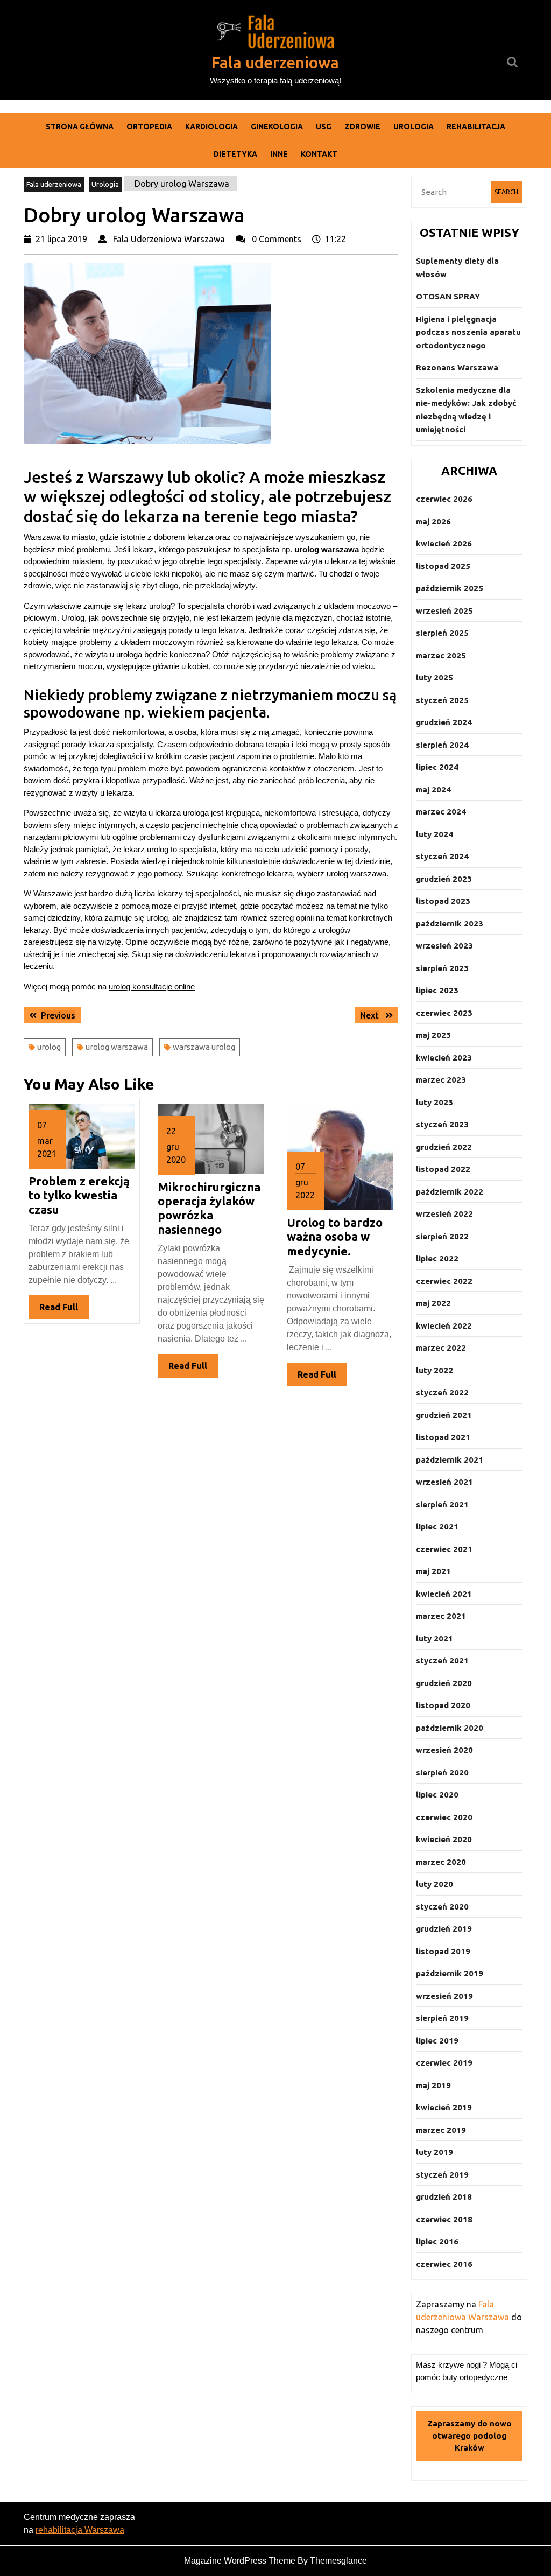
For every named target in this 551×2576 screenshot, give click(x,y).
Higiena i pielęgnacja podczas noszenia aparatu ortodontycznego (468, 332)
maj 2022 (433, 1303)
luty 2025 (435, 678)
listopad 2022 (443, 1169)
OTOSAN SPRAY (448, 296)
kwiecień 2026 (444, 543)
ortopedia (149, 127)
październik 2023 (450, 924)
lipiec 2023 (437, 990)
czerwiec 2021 (444, 1549)
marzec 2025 (441, 655)
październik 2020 (450, 1728)
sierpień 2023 (442, 968)
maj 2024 (433, 789)
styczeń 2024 (442, 856)
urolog (49, 1047)
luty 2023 (435, 1102)
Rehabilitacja (476, 127)
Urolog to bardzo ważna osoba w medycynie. (335, 1237)
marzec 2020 (441, 1862)
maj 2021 (433, 1571)
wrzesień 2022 (444, 1214)
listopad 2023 (443, 901)
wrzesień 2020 (444, 1750)
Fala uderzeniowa (275, 62)
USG (324, 127)
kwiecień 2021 (444, 1594)
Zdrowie (362, 127)
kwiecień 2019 (444, 2107)
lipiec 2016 (437, 2241)
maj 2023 (433, 1035)
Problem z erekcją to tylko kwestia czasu (79, 1195)
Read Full (64, 1310)
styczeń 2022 (442, 1392)
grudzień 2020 (444, 1683)
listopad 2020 (443, 1705)
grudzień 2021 (444, 1415)
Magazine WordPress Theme (240, 2561)
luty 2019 (435, 2152)
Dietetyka (235, 154)
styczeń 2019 (442, 2175)
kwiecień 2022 (444, 1326)
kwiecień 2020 (444, 1839)
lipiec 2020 (437, 1795)
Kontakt (319, 154)
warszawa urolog (204, 1047)
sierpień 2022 (442, 1236)
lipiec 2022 (437, 1258)
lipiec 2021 (437, 1526)
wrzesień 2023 (444, 946)
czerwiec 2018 (444, 2219)
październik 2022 (450, 1192)
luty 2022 (435, 1370)
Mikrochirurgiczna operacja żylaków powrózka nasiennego (209, 1208)
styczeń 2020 (442, 1907)
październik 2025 (450, 588)
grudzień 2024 (444, 722)
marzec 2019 (441, 2130)
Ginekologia (277, 127)
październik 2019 (450, 1973)
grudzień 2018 (444, 2197)
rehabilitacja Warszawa (80, 2530)
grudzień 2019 (444, 1929)
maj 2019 (433, 2085)
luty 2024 (435, 834)
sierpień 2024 (442, 745)
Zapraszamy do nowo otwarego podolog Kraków (469, 2435)
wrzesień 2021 (444, 1482)
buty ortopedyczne (475, 2377)
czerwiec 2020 (444, 1817)
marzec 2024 (441, 812)
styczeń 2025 (442, 700)
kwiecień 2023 (444, 1058)
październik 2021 (450, 1460)
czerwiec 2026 (444, 499)
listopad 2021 (443, 1437)
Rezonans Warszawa (457, 367)
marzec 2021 (441, 1616)
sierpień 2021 (442, 1504)
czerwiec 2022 (444, 1281)
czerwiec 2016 (444, 2264)
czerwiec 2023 (444, 1013)
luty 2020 (435, 1884)
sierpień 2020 (442, 1773)
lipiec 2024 (437, 767)
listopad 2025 (443, 566)
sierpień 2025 (442, 633)
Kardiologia (211, 127)
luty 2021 (435, 1638)
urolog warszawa (117, 1047)
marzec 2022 (441, 1348)
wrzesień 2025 (444, 611)
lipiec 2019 (437, 2041)
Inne (279, 154)
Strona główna (80, 127)
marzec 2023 (441, 1080)
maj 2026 (433, 521)
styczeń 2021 (442, 1661)
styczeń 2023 (442, 1124)
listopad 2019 (443, 1951)
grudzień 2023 (444, 879)
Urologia (414, 127)
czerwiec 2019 (444, 2063)
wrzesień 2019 (444, 1996)
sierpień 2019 (442, 2018)
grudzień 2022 (444, 1147)
